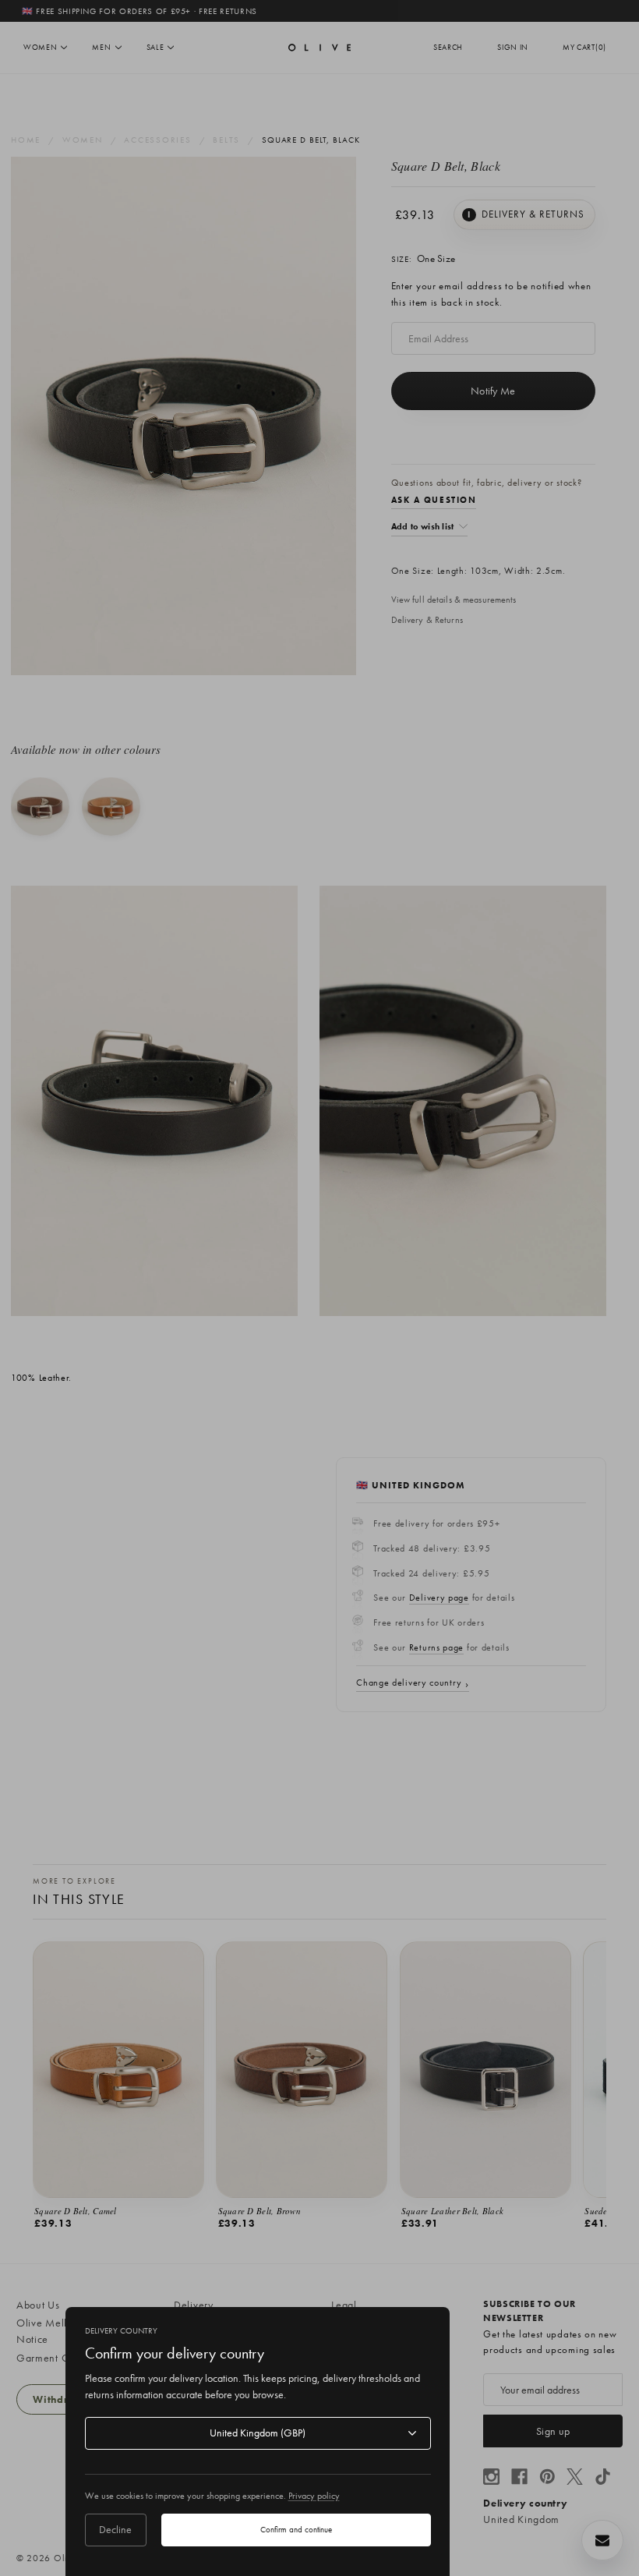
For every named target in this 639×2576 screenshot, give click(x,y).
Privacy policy (314, 2496)
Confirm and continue (296, 2529)
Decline (115, 2529)
